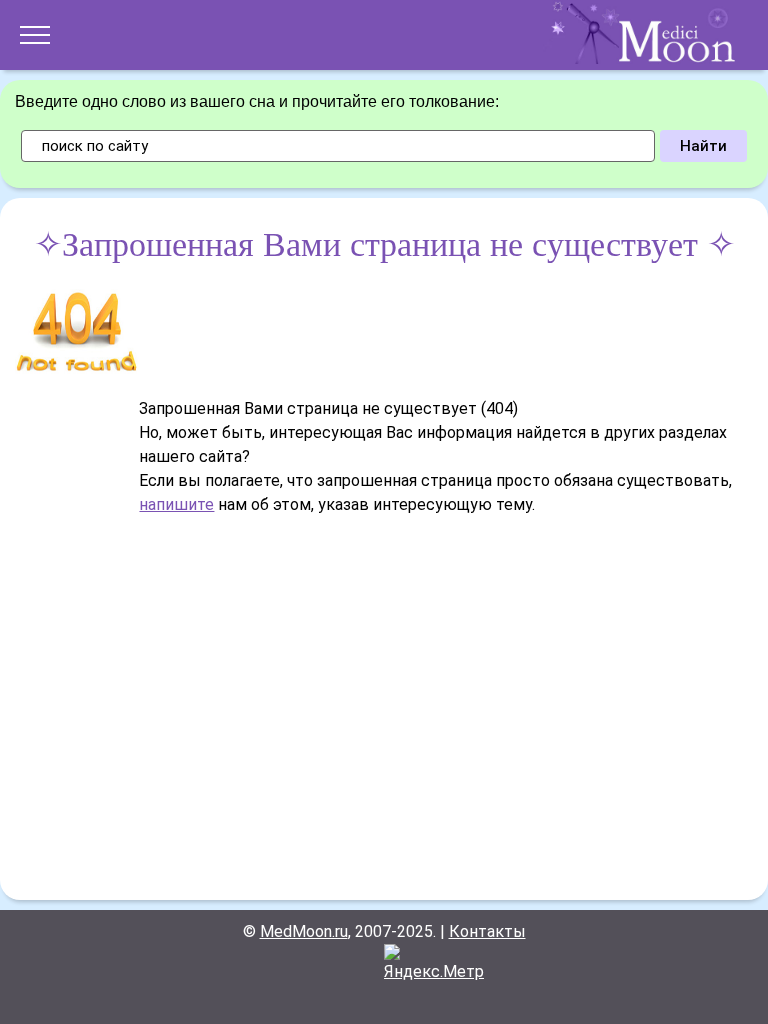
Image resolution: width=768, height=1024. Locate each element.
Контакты (487, 931)
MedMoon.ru (304, 931)
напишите (176, 504)
